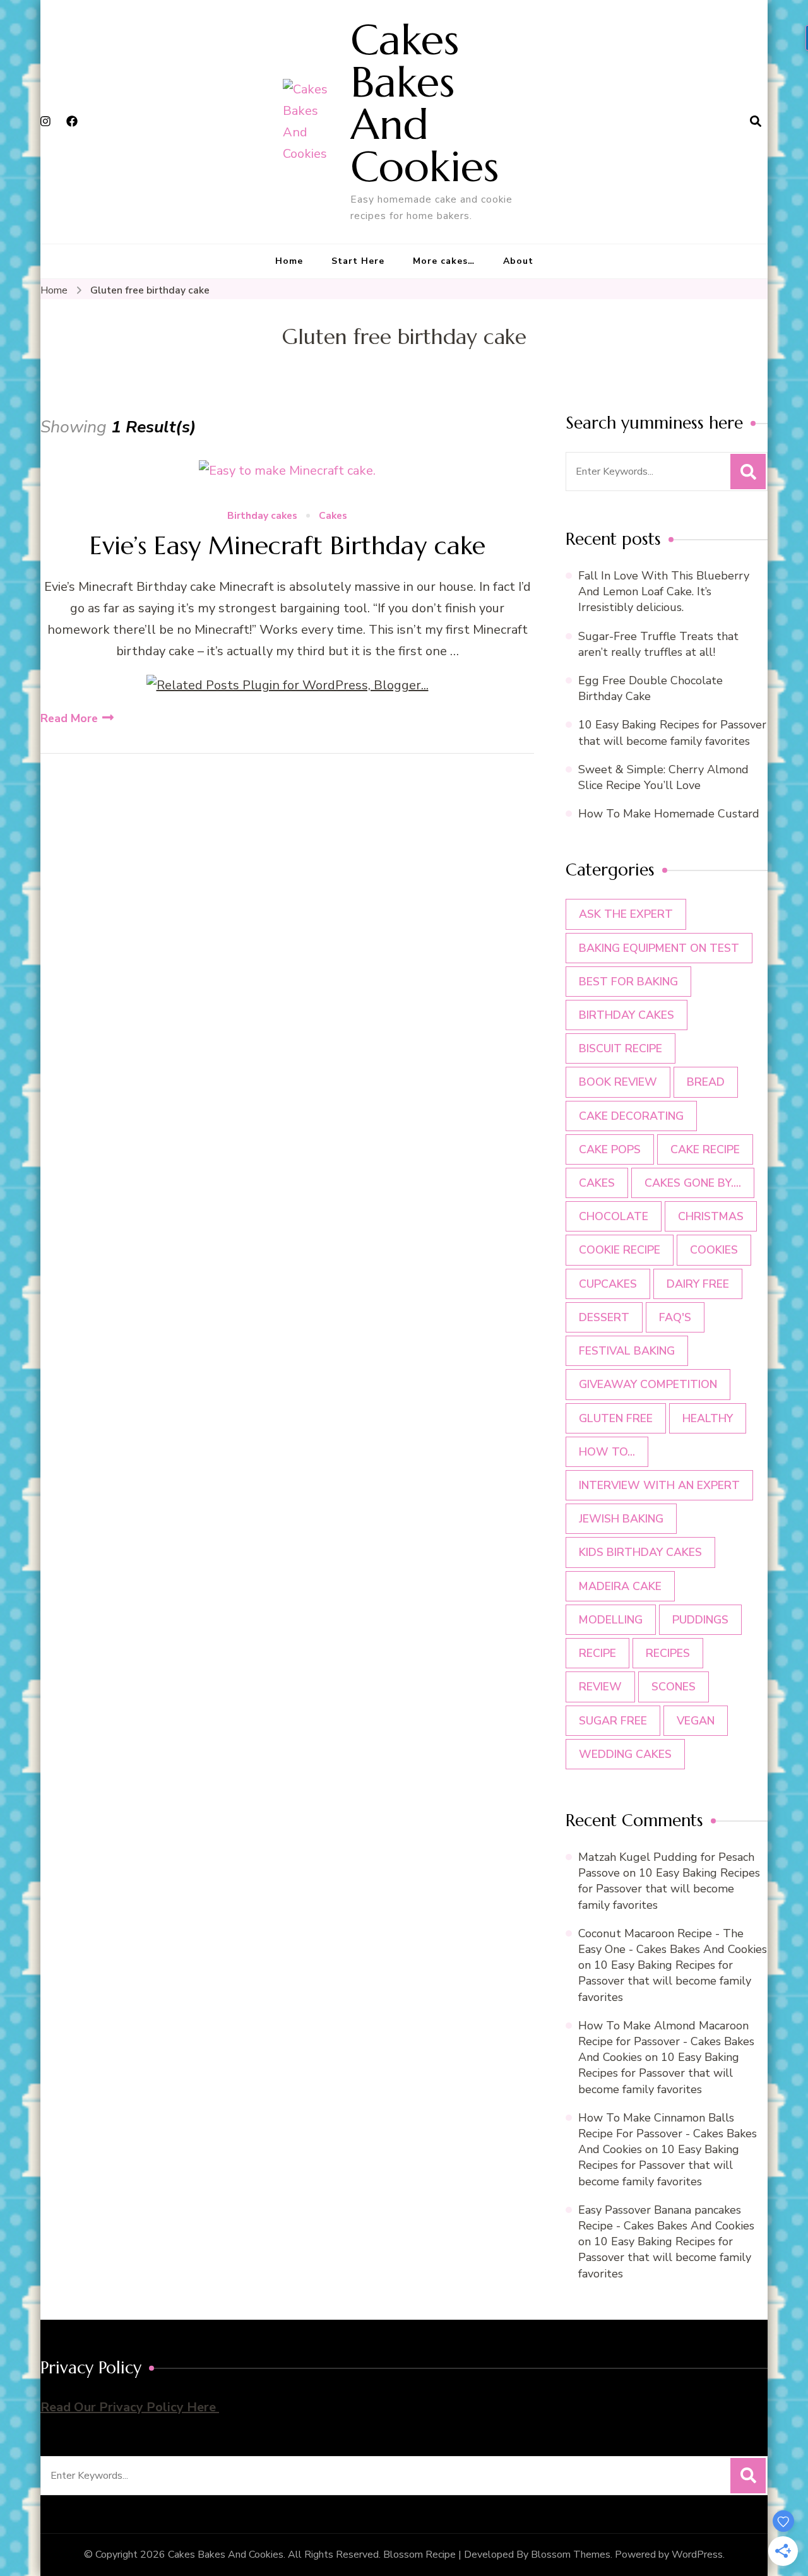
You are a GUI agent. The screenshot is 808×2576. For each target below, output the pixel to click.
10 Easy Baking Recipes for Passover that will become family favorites (672, 733)
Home (289, 261)
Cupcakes (608, 1284)
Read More (69, 718)
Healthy (708, 1418)
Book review (618, 1082)
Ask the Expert (626, 914)
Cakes (333, 516)
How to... (607, 1452)
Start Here (358, 261)
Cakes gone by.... (693, 1183)
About (518, 261)
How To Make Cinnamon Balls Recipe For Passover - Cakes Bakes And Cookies (668, 2134)
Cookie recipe (620, 1250)
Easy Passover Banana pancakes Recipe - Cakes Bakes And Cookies (666, 2218)
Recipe (597, 1653)
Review (600, 1687)
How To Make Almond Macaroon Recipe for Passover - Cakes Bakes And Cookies (666, 2041)
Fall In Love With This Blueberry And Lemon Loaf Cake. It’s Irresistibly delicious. (664, 591)
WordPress (697, 2555)
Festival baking (627, 1351)
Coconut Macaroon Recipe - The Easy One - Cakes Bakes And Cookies (673, 1941)
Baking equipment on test (659, 948)
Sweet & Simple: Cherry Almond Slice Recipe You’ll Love (663, 777)
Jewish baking (621, 1519)
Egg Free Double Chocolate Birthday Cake (651, 688)
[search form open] (756, 122)
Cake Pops (610, 1149)
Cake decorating (631, 1116)
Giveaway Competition (648, 1384)
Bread (706, 1082)
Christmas (711, 1216)
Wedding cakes (625, 1754)
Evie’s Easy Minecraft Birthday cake (288, 545)
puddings (700, 1620)
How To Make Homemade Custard (669, 814)
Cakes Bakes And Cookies (425, 103)
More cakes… (444, 261)
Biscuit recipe (621, 1048)
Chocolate (614, 1216)
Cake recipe (705, 1149)
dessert (604, 1317)
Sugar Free (613, 1721)
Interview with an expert (659, 1485)
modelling (611, 1620)
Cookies (714, 1250)
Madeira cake (620, 1586)
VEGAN (696, 1721)
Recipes (668, 1653)
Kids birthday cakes (640, 1552)
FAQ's (675, 1317)
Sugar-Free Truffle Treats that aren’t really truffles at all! (658, 644)
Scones (674, 1687)
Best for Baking (628, 982)
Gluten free (616, 1418)
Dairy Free (698, 1284)
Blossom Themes (571, 2555)
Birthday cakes (262, 516)
